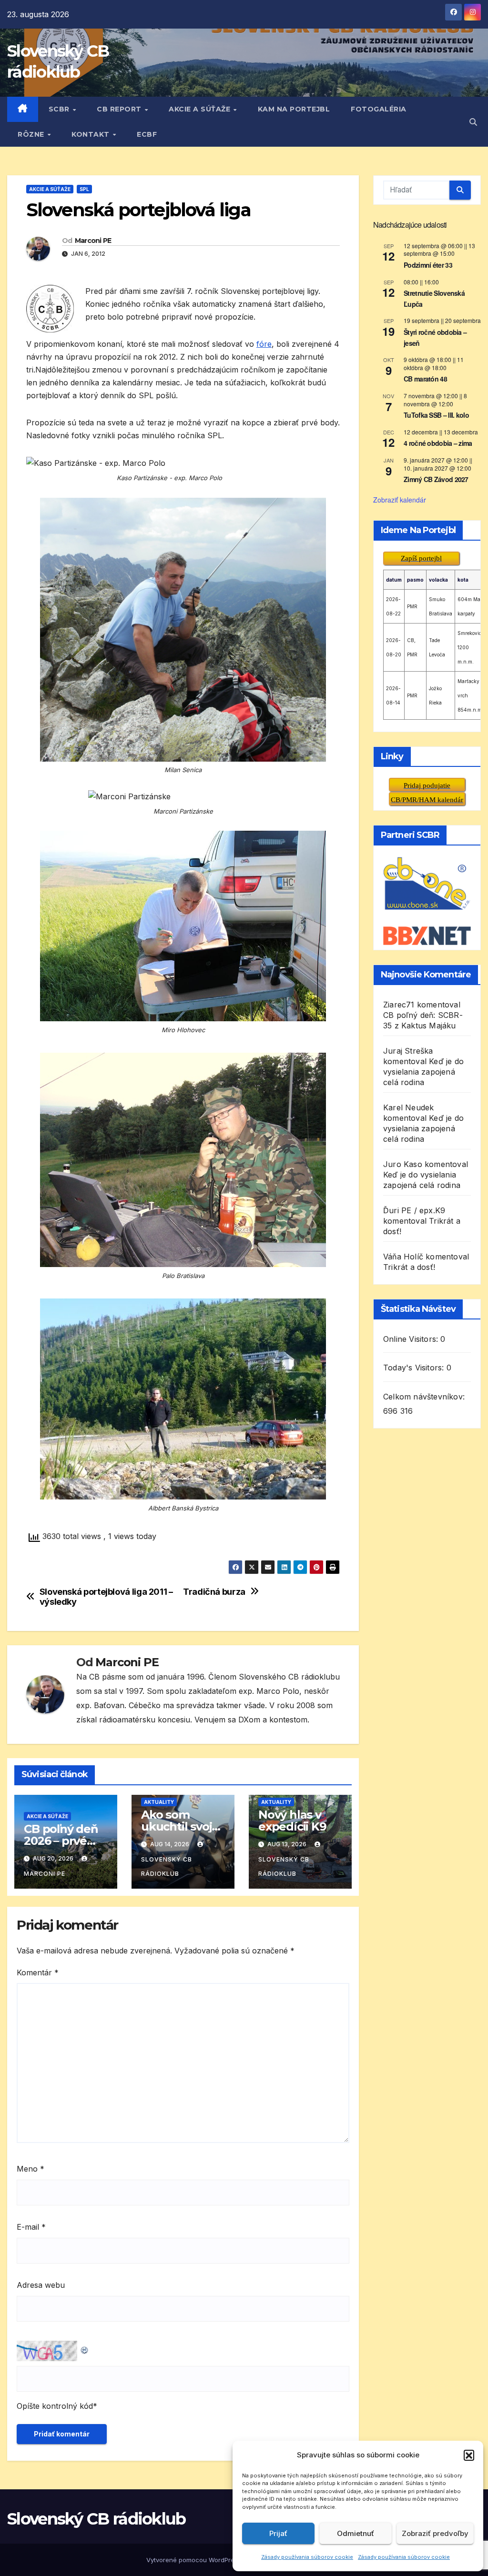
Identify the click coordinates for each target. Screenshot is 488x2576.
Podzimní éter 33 (428, 265)
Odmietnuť (356, 2533)
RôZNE (32, 134)
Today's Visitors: (415, 1368)
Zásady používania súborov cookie (307, 2557)
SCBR (60, 109)
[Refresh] (85, 2348)
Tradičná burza (214, 1592)
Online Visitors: (412, 1339)
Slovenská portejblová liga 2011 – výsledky (106, 1597)
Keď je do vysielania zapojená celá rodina (423, 1072)
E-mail (31, 2227)
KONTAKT (91, 134)
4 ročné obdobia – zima (438, 443)
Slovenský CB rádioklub (167, 1867)
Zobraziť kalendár (400, 500)
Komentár (38, 1972)
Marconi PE (93, 241)
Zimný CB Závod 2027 (436, 479)
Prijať (278, 2533)
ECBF (147, 134)
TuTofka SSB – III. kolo (436, 415)
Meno (30, 2169)
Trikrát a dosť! (409, 1267)
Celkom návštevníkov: (425, 1397)
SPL (84, 189)
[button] (469, 2455)
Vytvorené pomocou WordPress (195, 2560)
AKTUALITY (159, 1802)
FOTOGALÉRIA (379, 109)
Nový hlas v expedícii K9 (292, 1821)
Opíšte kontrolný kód (55, 2406)
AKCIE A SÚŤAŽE (201, 109)
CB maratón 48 (425, 379)
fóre (264, 344)
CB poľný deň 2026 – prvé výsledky (61, 1841)
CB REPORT (120, 109)
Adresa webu (41, 2285)
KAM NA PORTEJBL (294, 109)
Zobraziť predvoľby (435, 2533)
